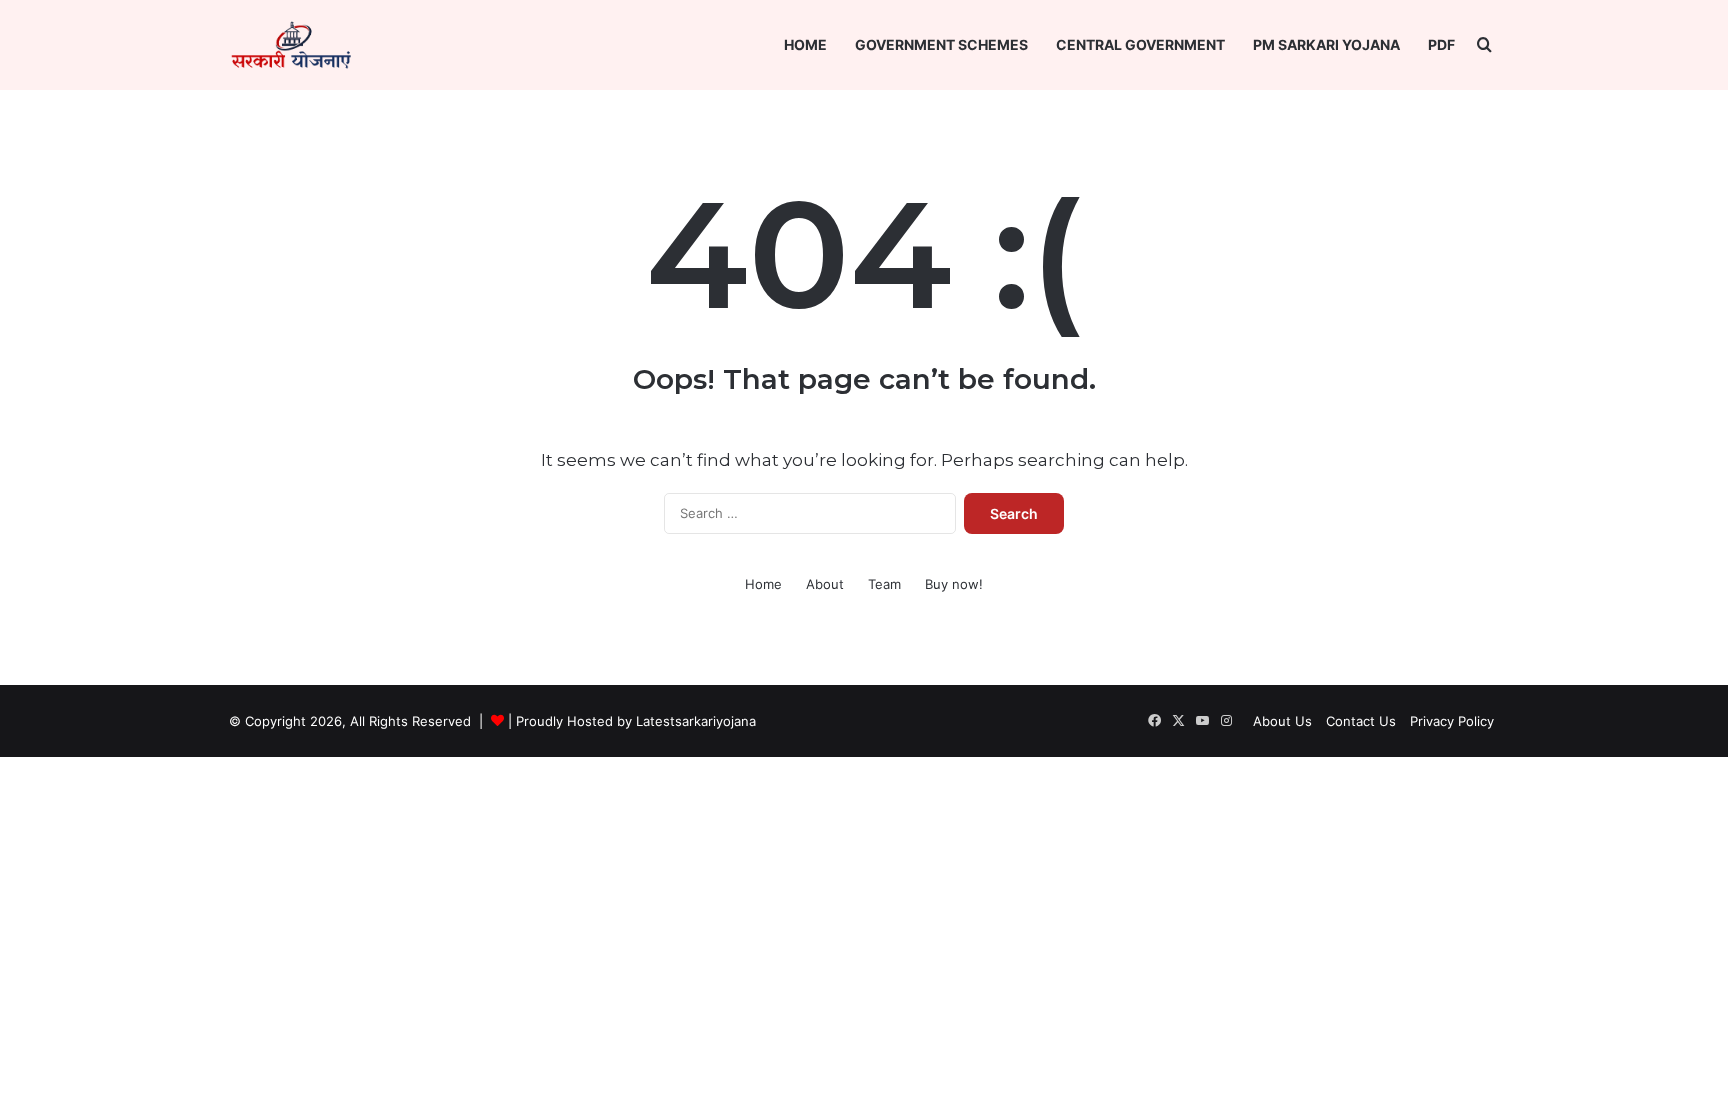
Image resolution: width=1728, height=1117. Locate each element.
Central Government (1140, 44)
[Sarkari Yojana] (291, 45)
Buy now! (954, 584)
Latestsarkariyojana (696, 721)
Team (884, 584)
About (825, 584)
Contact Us (1361, 721)
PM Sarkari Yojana (1326, 44)
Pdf (1441, 44)
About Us (1282, 721)
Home (805, 44)
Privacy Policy (1452, 721)
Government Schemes (941, 44)
